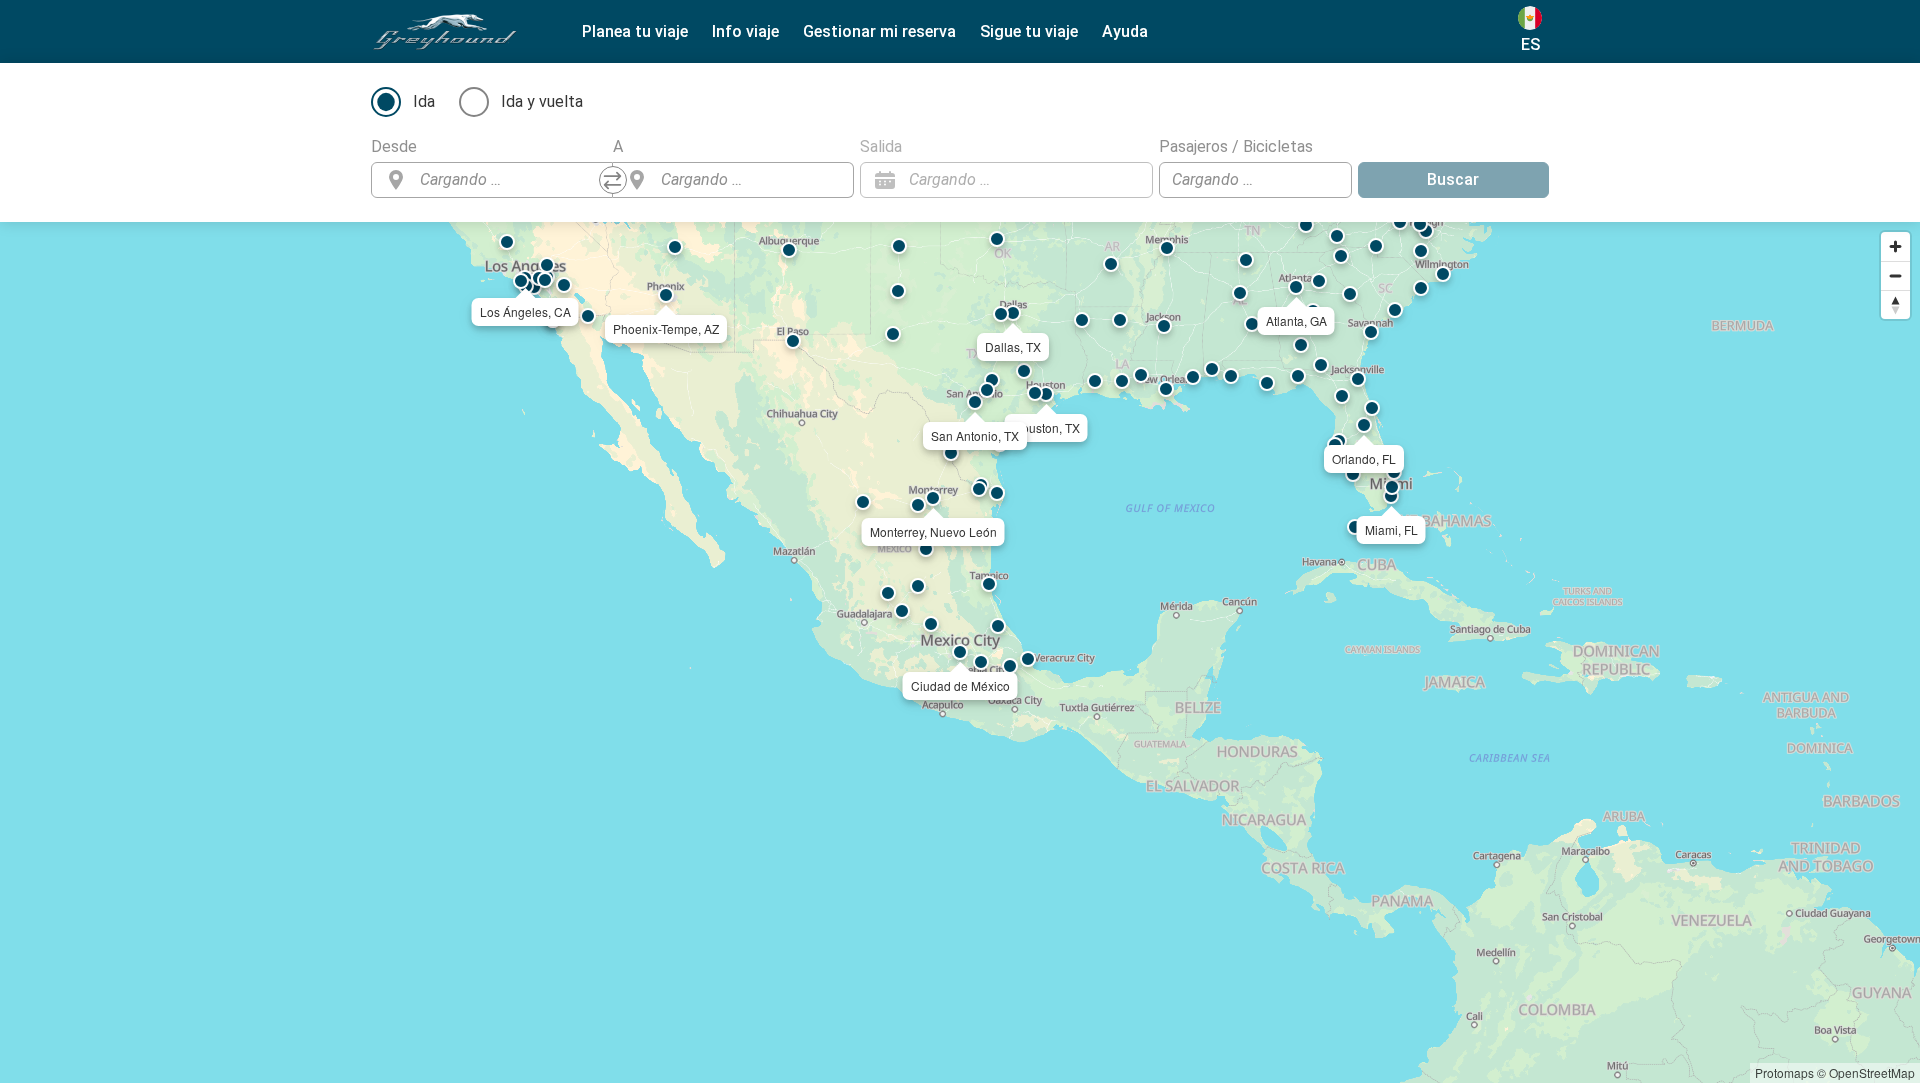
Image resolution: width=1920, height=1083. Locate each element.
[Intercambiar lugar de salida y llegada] (613, 180)
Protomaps (1784, 1072)
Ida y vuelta (542, 101)
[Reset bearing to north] (1895, 304)
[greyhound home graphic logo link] (445, 32)
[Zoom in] (1895, 246)
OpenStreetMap (1872, 1072)
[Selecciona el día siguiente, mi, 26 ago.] (1128, 180)
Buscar (1453, 179)
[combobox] (510, 180)
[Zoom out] (1895, 275)
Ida (424, 101)
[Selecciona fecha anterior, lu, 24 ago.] (1098, 180)
